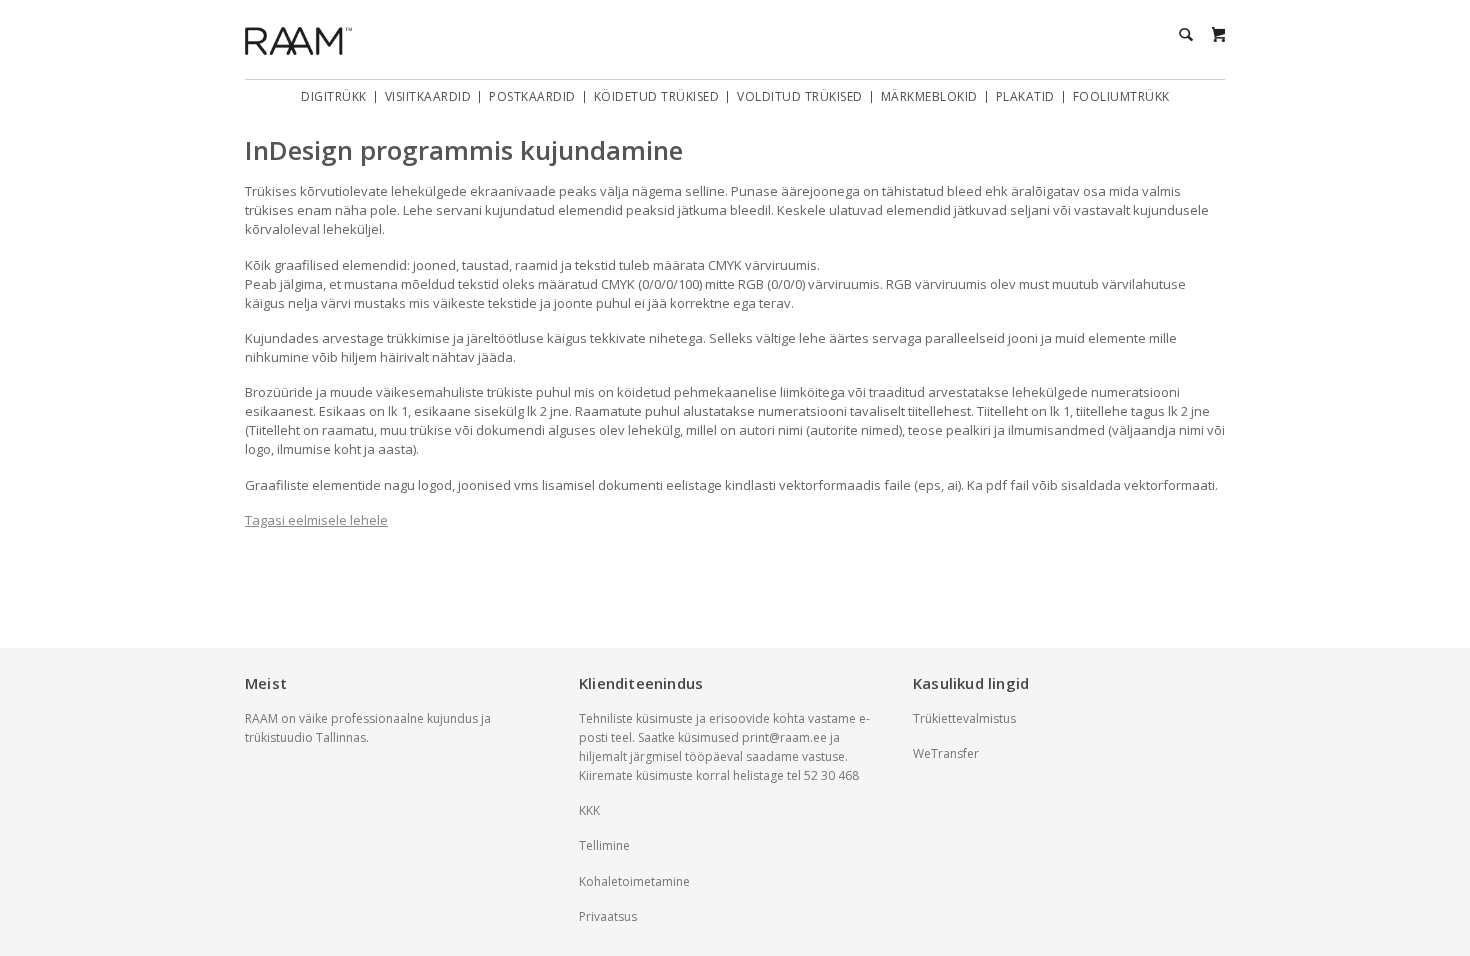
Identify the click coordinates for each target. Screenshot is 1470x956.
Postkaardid (532, 97)
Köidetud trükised (657, 97)
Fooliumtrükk (1121, 97)
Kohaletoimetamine (634, 881)
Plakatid (1025, 97)
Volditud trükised (800, 97)
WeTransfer (946, 753)
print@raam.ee (784, 737)
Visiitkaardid (428, 97)
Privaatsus (608, 916)
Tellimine (604, 845)
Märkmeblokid (929, 97)
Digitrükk (334, 97)
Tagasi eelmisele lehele (316, 520)
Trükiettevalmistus (964, 718)
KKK (589, 810)
